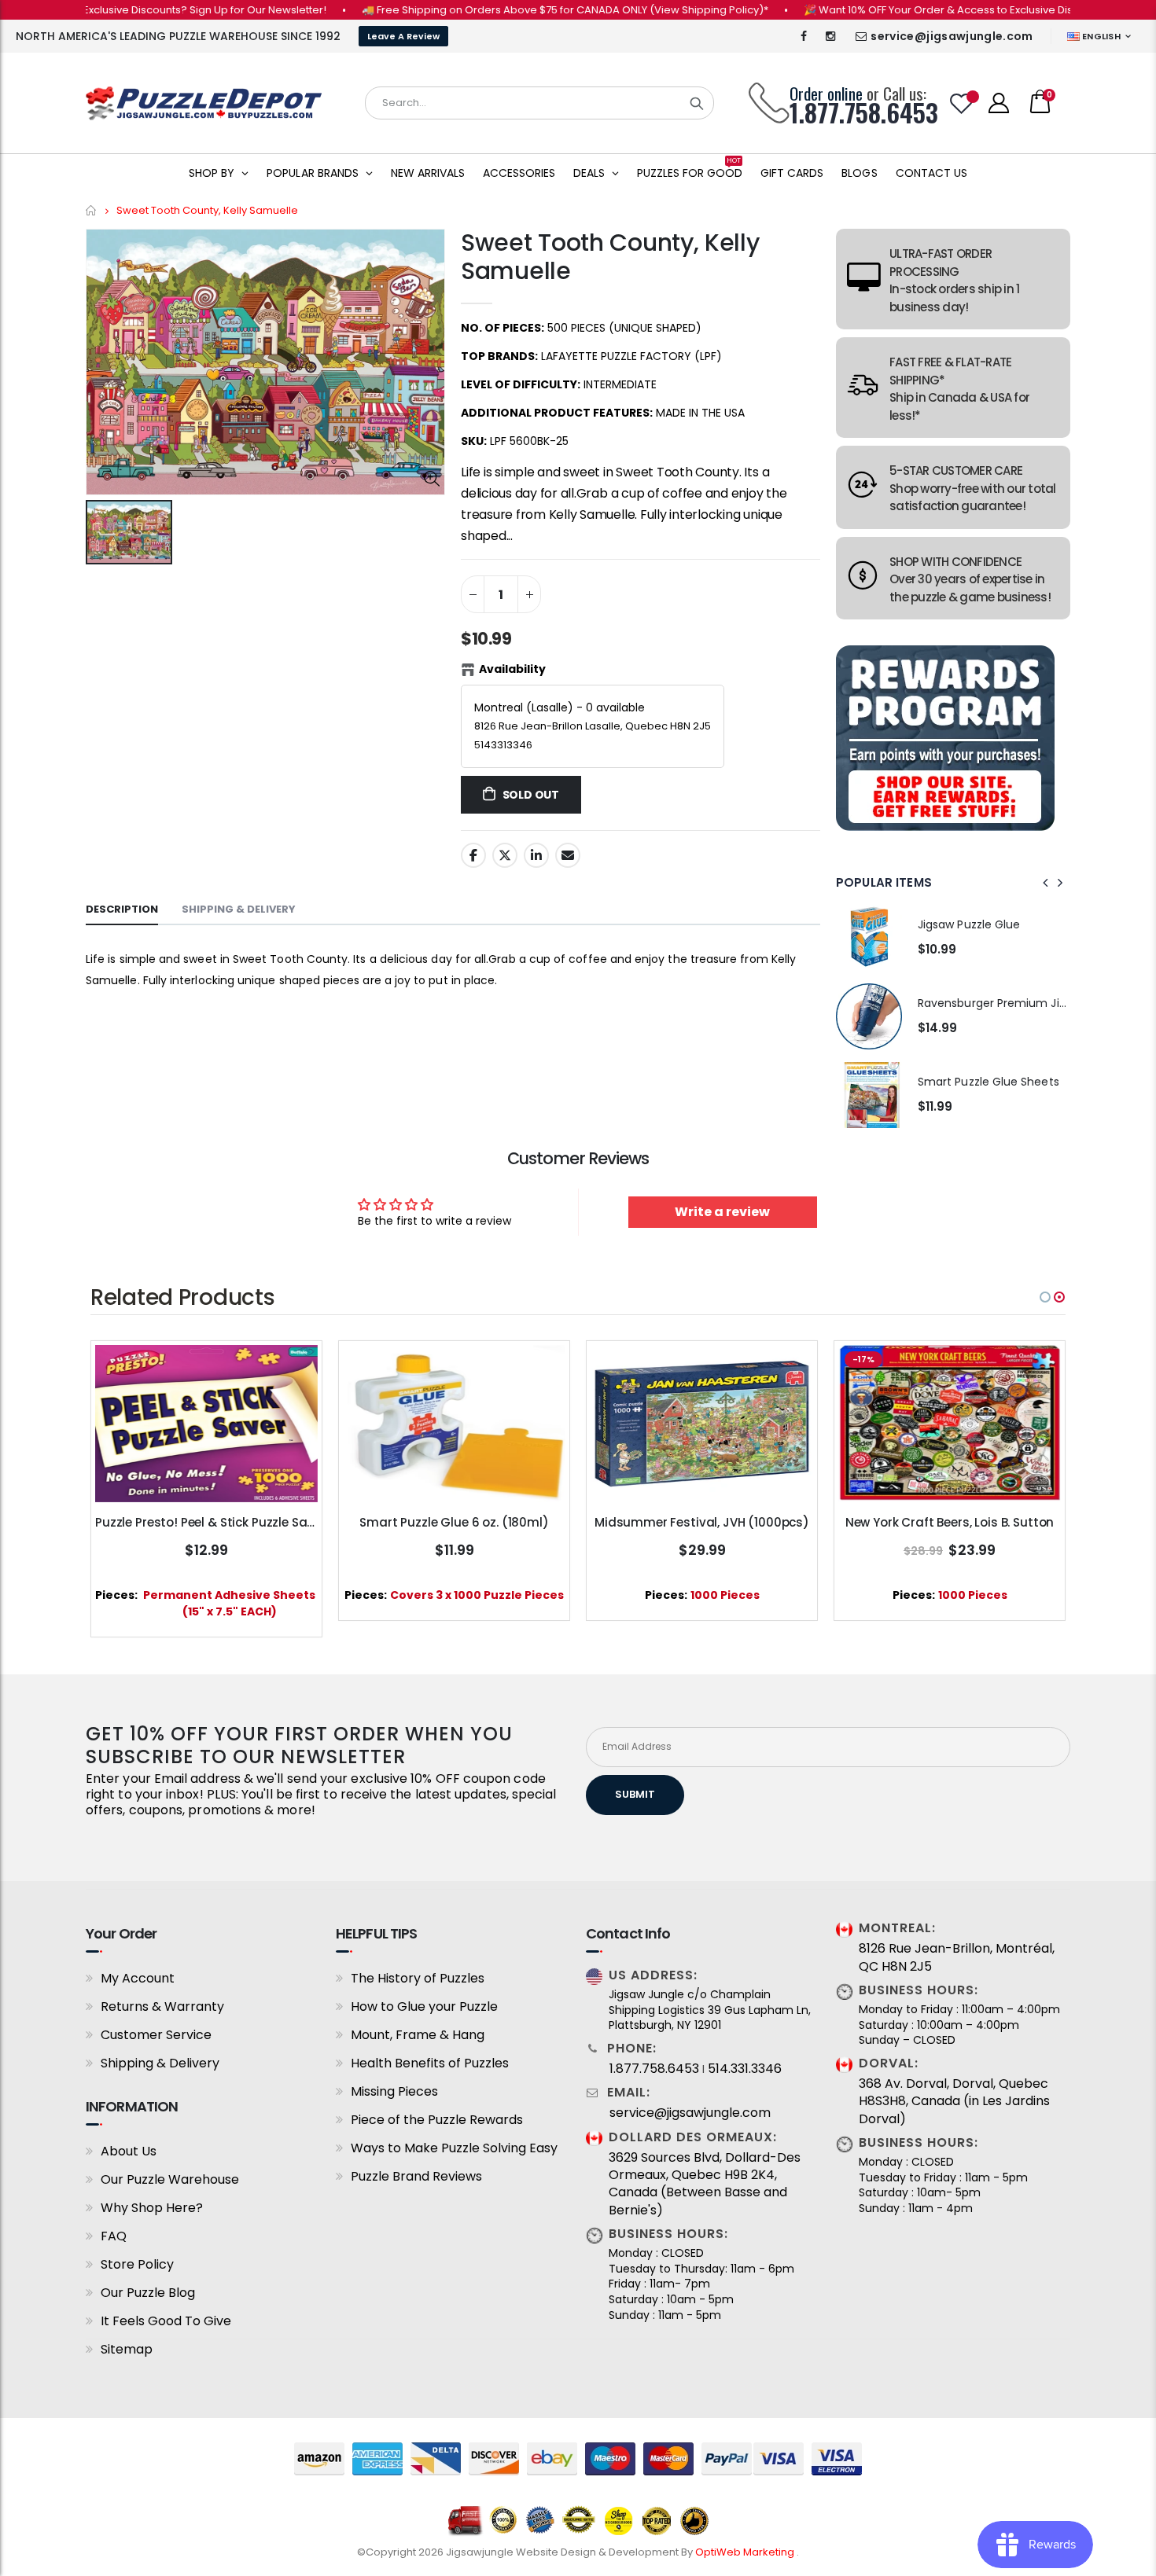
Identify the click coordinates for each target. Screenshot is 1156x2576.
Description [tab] (122, 909)
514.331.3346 (745, 2069)
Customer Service (156, 2035)
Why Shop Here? (152, 2208)
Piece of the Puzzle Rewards (437, 2120)
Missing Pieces (394, 2091)
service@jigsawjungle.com (952, 36)
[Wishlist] (962, 103)
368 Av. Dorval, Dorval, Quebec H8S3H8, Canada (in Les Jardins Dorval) (954, 2102)
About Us (129, 2151)
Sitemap (127, 2349)
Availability (512, 669)
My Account (138, 1978)
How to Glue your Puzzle (424, 2006)
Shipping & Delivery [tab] (239, 909)
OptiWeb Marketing (746, 2552)
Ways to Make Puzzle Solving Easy (454, 2148)
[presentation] (1046, 883)
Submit (635, 1794)
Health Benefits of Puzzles (430, 2063)
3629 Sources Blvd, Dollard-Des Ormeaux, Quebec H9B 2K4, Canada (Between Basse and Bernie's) (705, 2184)
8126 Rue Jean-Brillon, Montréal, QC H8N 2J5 (957, 1957)
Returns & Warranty (162, 2006)
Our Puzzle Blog (148, 2293)
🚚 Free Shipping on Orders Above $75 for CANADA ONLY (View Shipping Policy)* (506, 10)
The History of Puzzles (418, 1978)
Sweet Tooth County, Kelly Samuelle (610, 257)
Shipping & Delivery (160, 2063)
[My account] (999, 103)
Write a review (722, 1212)
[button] (1045, 1297)
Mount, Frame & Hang (418, 2035)
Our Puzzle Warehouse (170, 2179)
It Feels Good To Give (166, 2321)
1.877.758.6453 (654, 2069)
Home (92, 210)
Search (697, 103)
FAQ (114, 2236)
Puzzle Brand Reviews (416, 2176)
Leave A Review (403, 36)
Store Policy (137, 2264)
